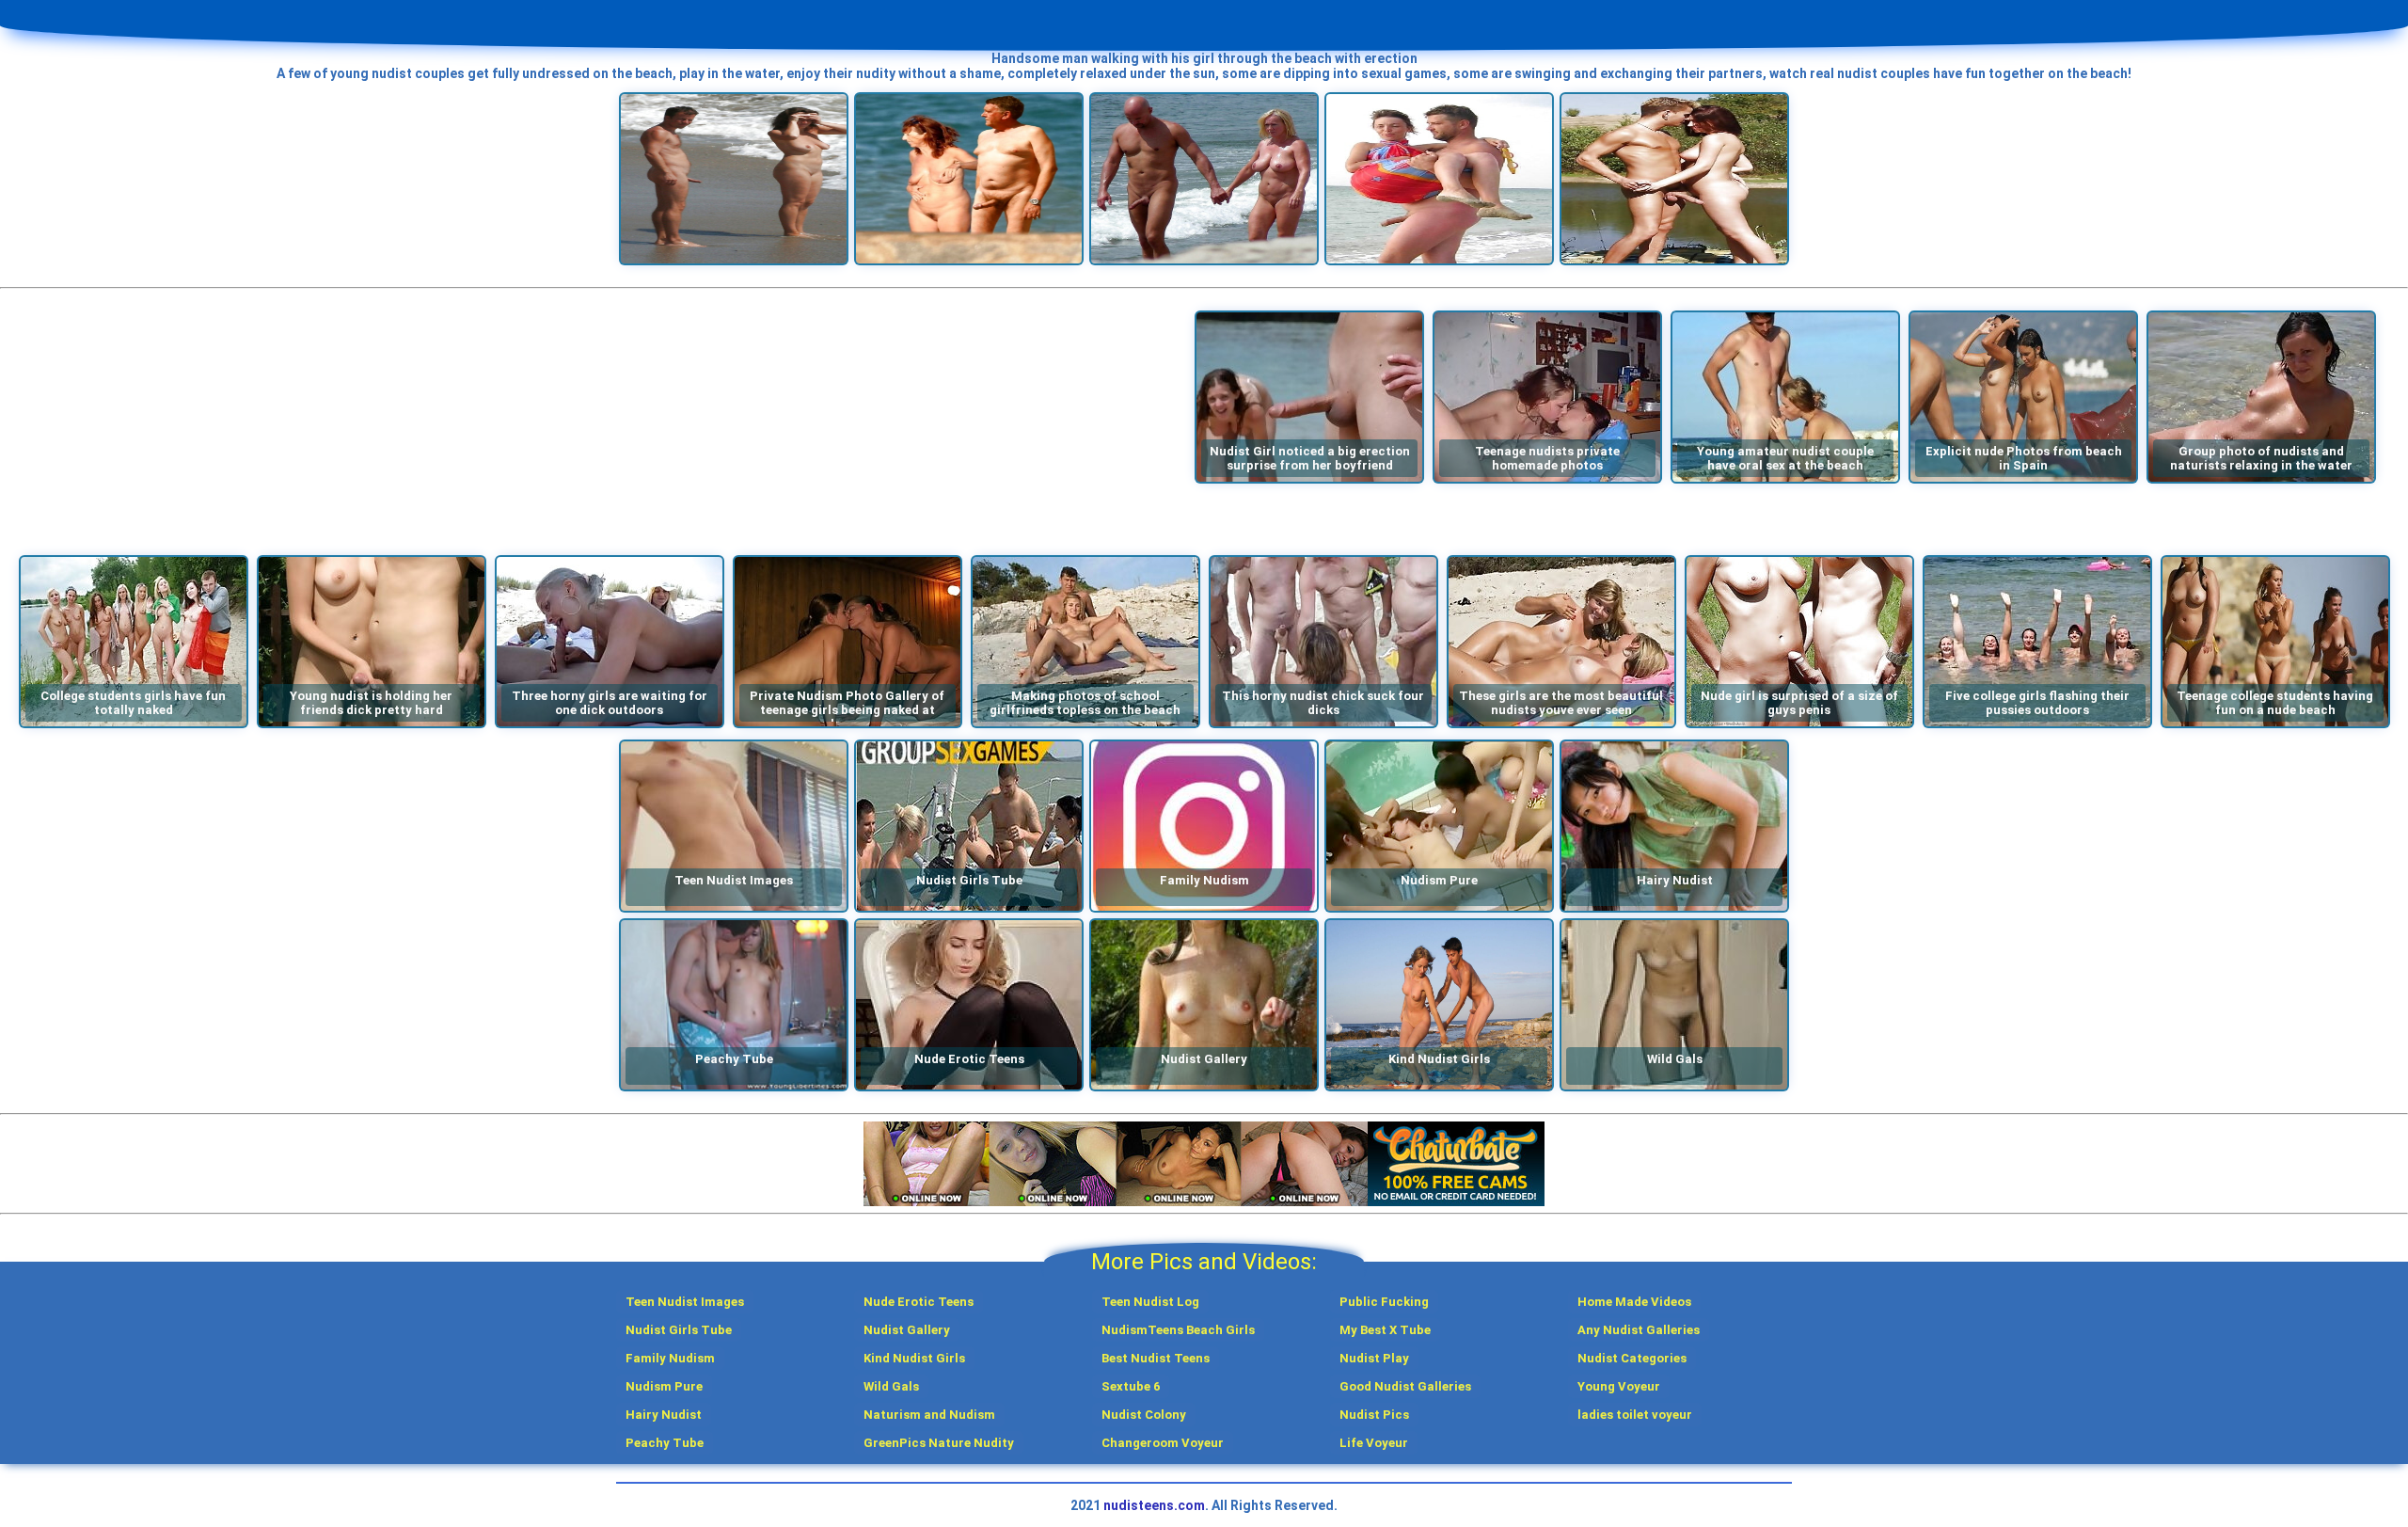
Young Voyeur (1619, 1386)
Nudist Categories (1632, 1358)
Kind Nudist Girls (914, 1358)
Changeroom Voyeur (1163, 1443)
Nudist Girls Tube (679, 1330)
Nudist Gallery (907, 1330)
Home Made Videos (1634, 1302)
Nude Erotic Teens (919, 1302)
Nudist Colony (1144, 1415)
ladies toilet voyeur (1635, 1415)
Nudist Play (1374, 1358)
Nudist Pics (1374, 1415)
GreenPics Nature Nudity (939, 1443)
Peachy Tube (665, 1443)
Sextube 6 (1131, 1386)
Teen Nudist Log (1150, 1302)
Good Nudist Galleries (1405, 1386)
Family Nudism (670, 1358)
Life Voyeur (1374, 1443)
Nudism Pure (664, 1386)
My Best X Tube (1385, 1330)
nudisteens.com (1154, 1505)
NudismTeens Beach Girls (1178, 1330)
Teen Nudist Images (685, 1302)
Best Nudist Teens (1156, 1358)
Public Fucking (1384, 1302)
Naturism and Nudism (929, 1415)
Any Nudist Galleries (1639, 1330)
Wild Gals (891, 1386)
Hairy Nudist (664, 1415)
